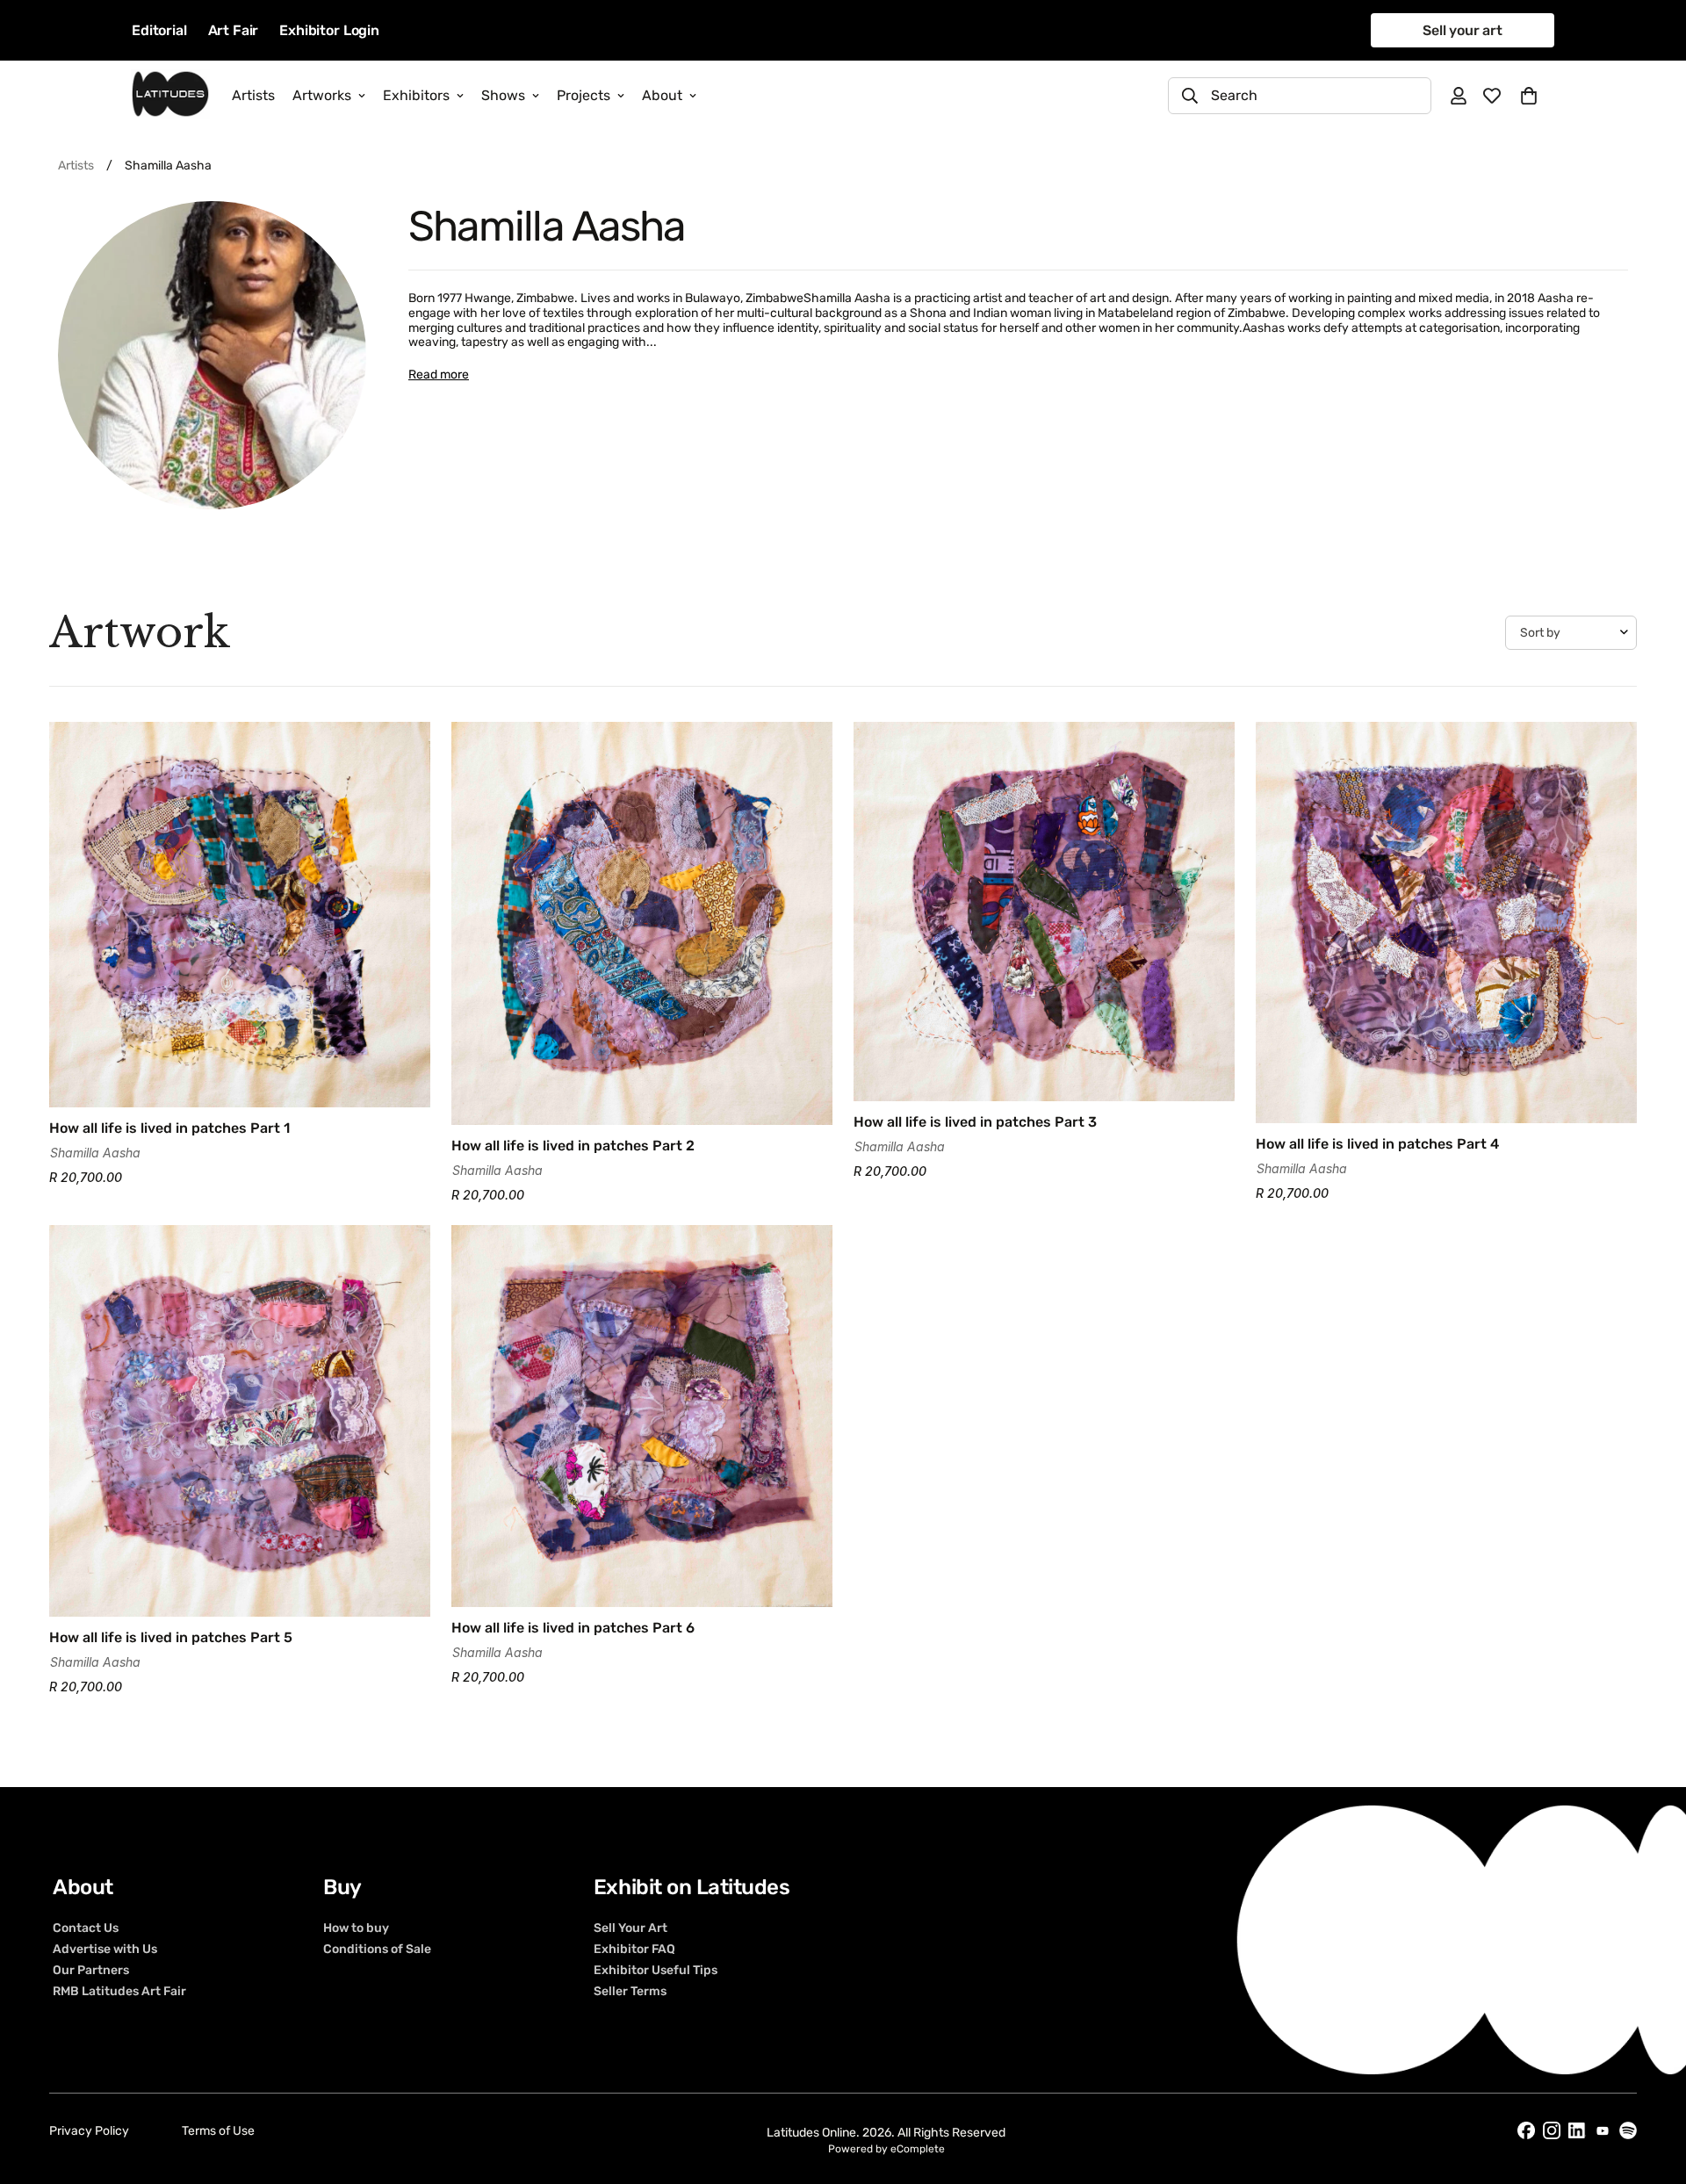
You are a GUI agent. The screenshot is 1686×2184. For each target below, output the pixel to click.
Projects (584, 95)
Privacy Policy (89, 2131)
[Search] (1190, 96)
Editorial (159, 30)
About (662, 95)
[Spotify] (1628, 2130)
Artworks (322, 95)
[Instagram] (1552, 2130)
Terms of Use (218, 2131)
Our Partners (91, 1970)
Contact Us (86, 1928)
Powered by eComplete (886, 2149)
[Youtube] (1603, 2131)
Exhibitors (416, 95)
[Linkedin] (1577, 2131)
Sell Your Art (630, 1928)
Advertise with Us (105, 1949)
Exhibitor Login (329, 30)
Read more (439, 375)
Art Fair (234, 30)
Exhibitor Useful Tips (656, 1970)
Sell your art (1463, 30)
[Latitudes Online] (170, 95)
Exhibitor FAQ (634, 1949)
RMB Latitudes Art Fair (119, 1991)
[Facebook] (1526, 2130)
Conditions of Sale (377, 1949)
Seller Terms (630, 1991)
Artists (253, 95)
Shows (503, 95)
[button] (1529, 96)
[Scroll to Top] (1652, 2088)
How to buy (356, 1928)
